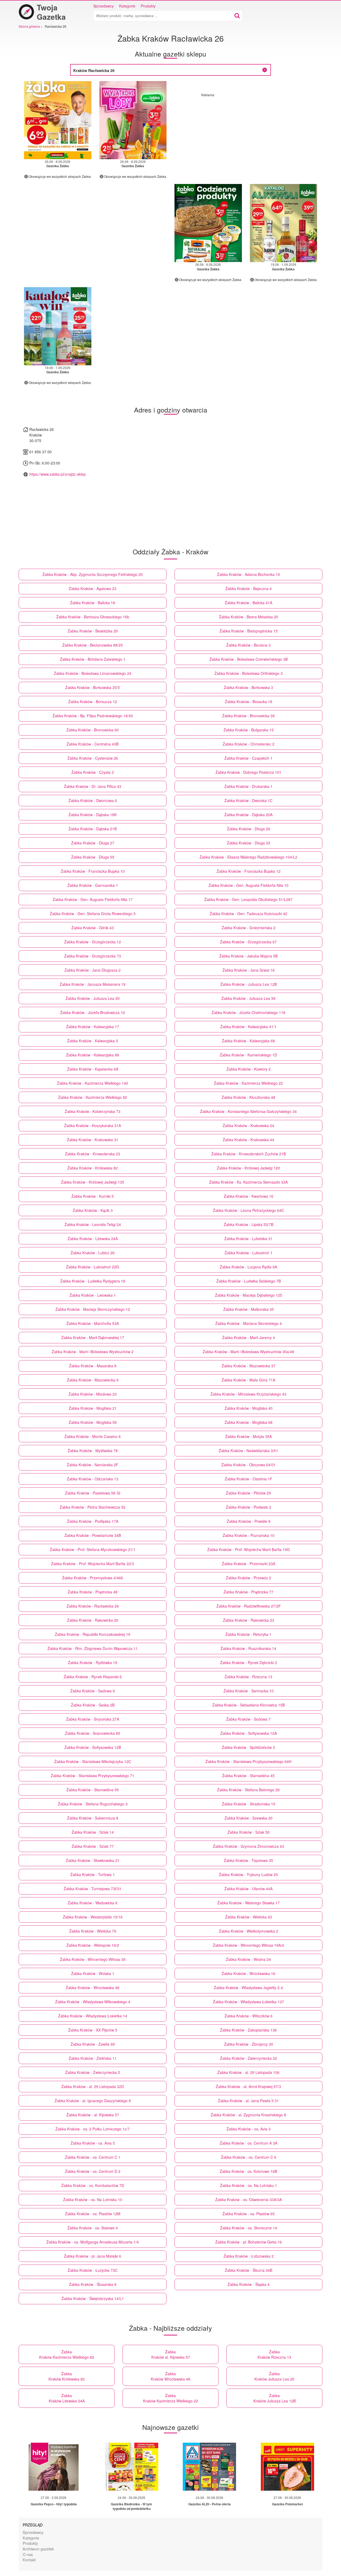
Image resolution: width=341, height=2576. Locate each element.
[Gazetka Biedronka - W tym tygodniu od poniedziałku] (132, 2467)
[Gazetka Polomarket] (287, 2467)
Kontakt (29, 2560)
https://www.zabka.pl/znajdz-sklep (58, 474)
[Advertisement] (246, 134)
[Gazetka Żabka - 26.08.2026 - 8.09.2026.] (58, 120)
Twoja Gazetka (51, 12)
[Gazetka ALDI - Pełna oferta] (209, 2467)
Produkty (148, 6)
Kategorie (127, 6)
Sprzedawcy (103, 6)
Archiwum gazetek (38, 2549)
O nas (28, 2554)
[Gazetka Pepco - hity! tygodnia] (54, 2467)
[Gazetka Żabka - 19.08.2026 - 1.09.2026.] (284, 223)
